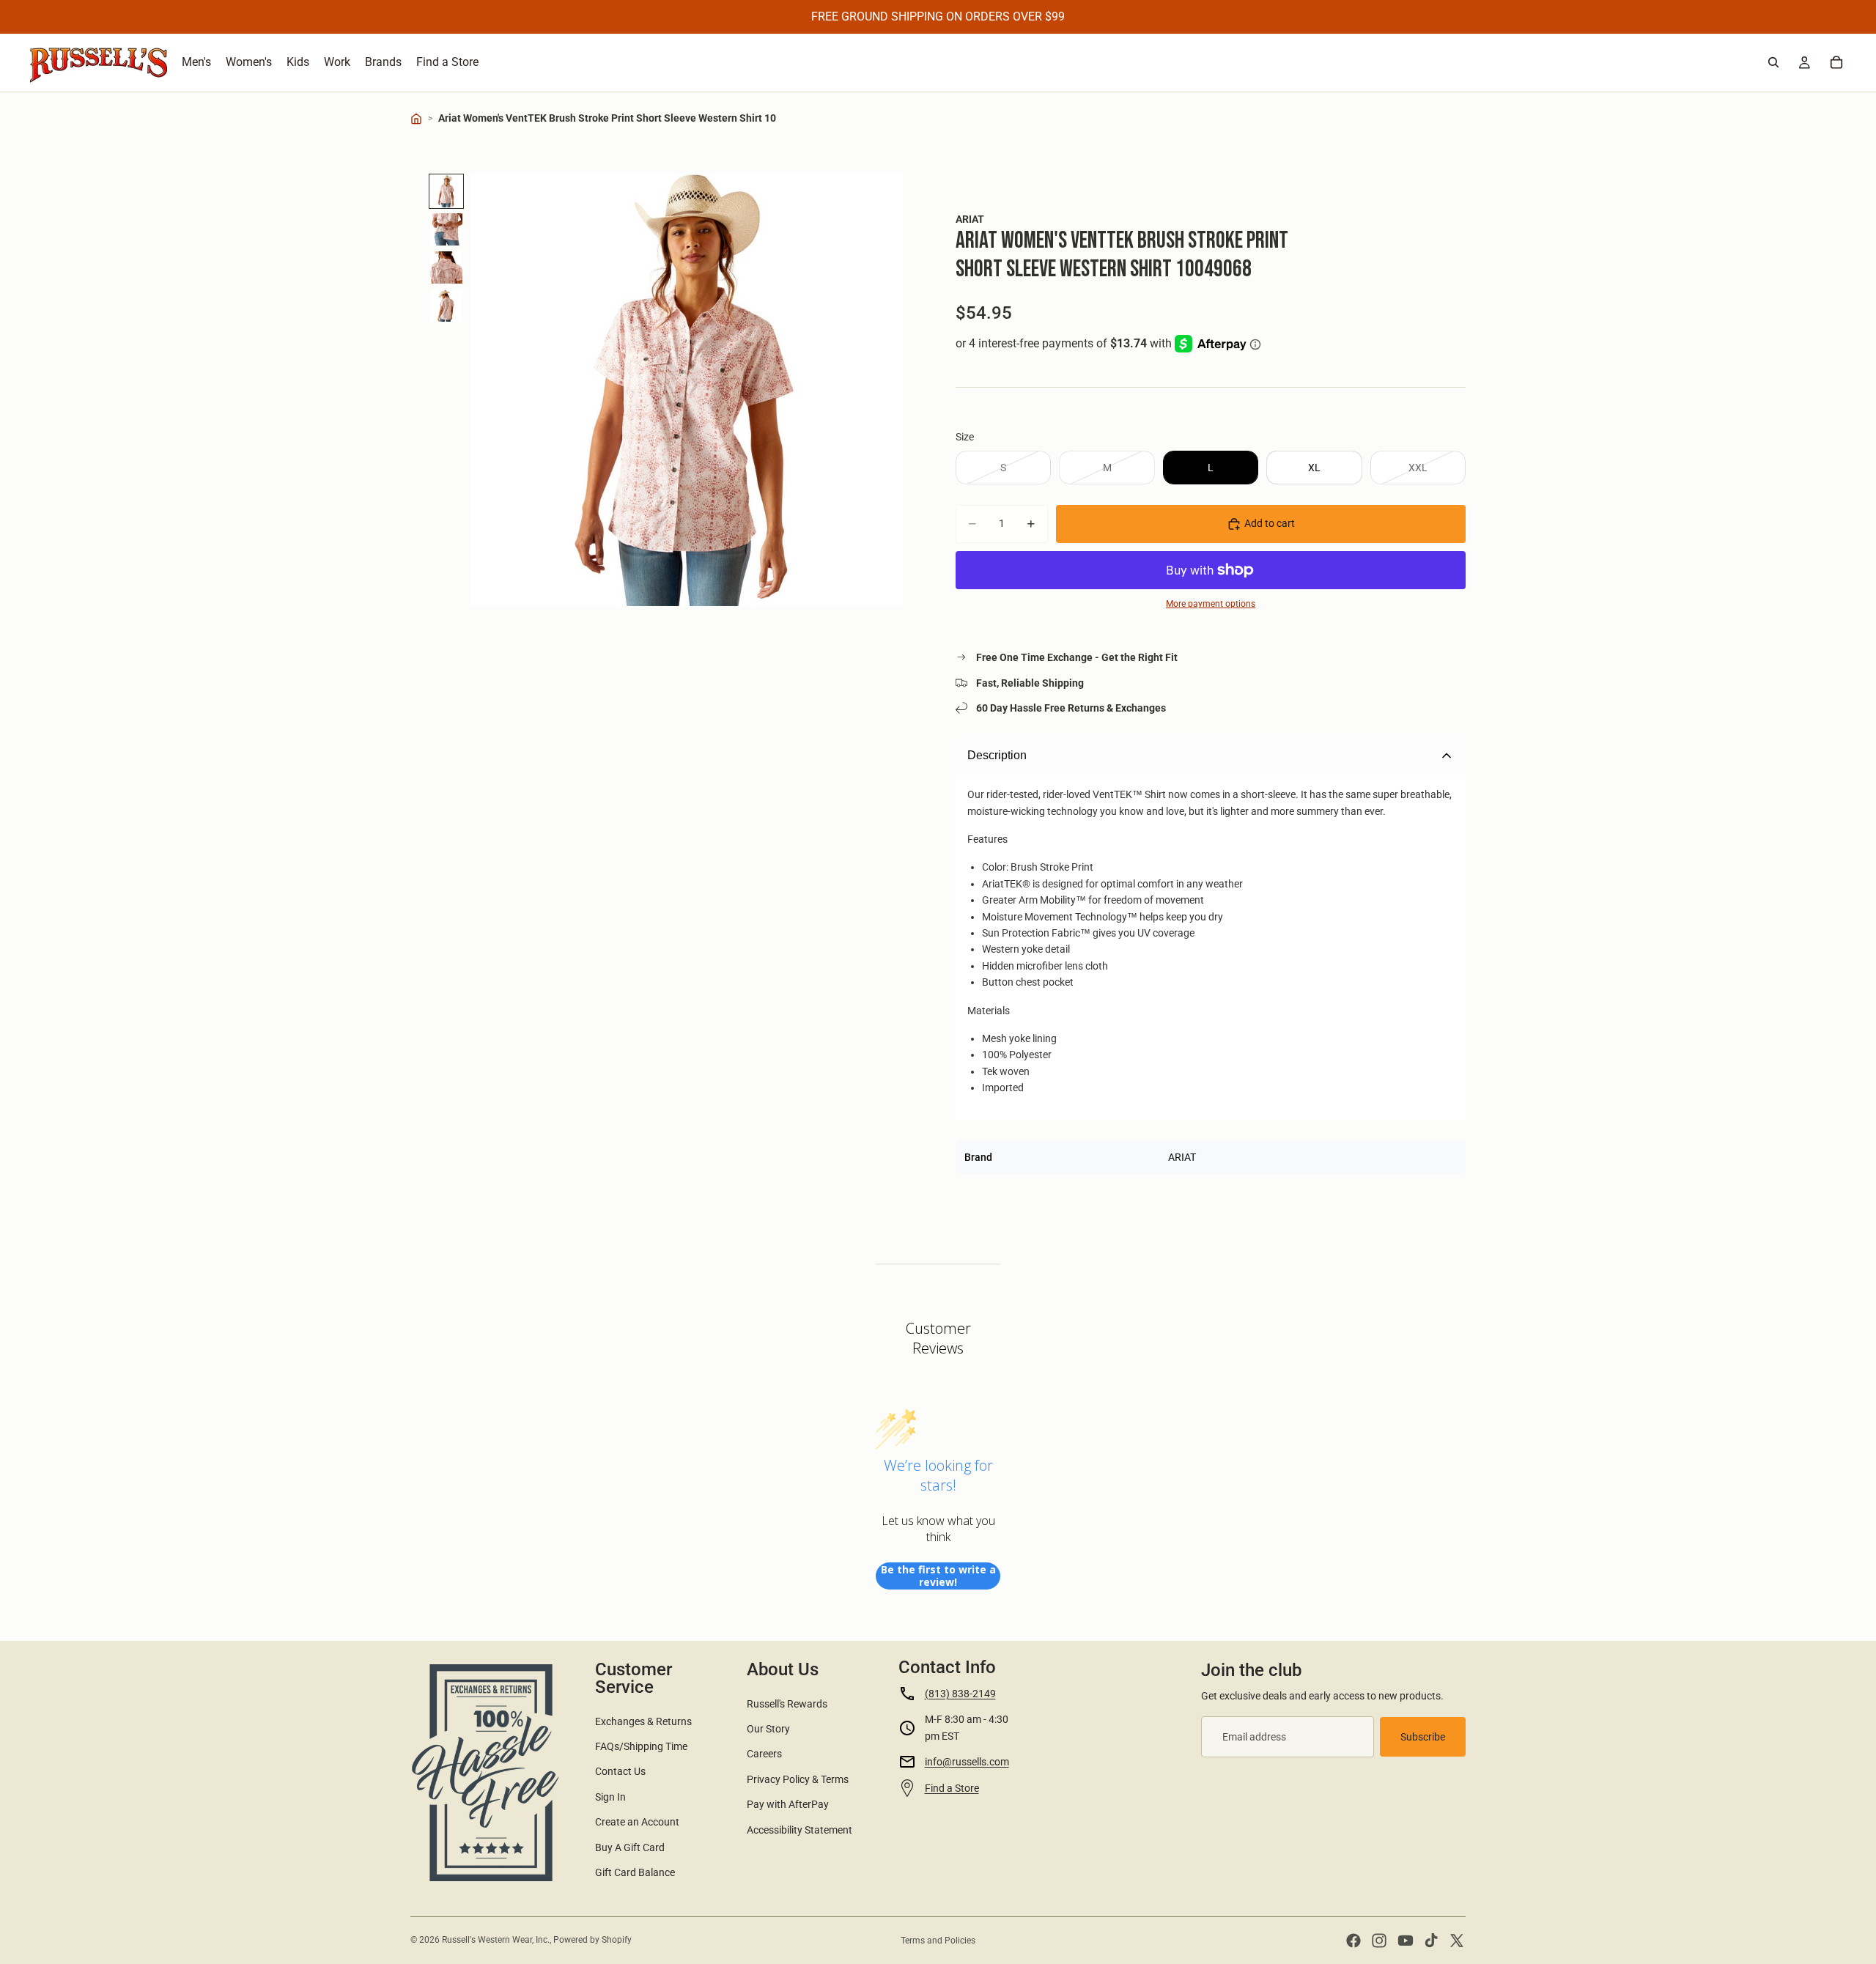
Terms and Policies (938, 1941)
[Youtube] (1406, 1941)
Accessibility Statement (799, 1830)
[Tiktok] (1431, 1941)
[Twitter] (1457, 1941)
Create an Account (637, 1822)
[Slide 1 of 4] (446, 191)
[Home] (416, 119)
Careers (764, 1754)
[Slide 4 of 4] (446, 306)
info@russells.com (967, 1762)
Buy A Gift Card (630, 1847)
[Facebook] (1354, 1941)
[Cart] (1836, 62)
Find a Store (952, 1788)
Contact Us (620, 1771)
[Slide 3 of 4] (446, 267)
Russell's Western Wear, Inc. (496, 1940)
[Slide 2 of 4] (446, 229)
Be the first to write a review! (938, 1576)
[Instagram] (1379, 1941)
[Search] (1773, 62)
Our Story (768, 1729)
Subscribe (1423, 1737)
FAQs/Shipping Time (641, 1746)
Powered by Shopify (592, 1940)
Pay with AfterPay (788, 1804)
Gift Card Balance (635, 1872)
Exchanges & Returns (643, 1721)
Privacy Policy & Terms (798, 1779)
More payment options (1211, 604)
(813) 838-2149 (960, 1694)
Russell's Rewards (787, 1704)
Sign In (610, 1797)
